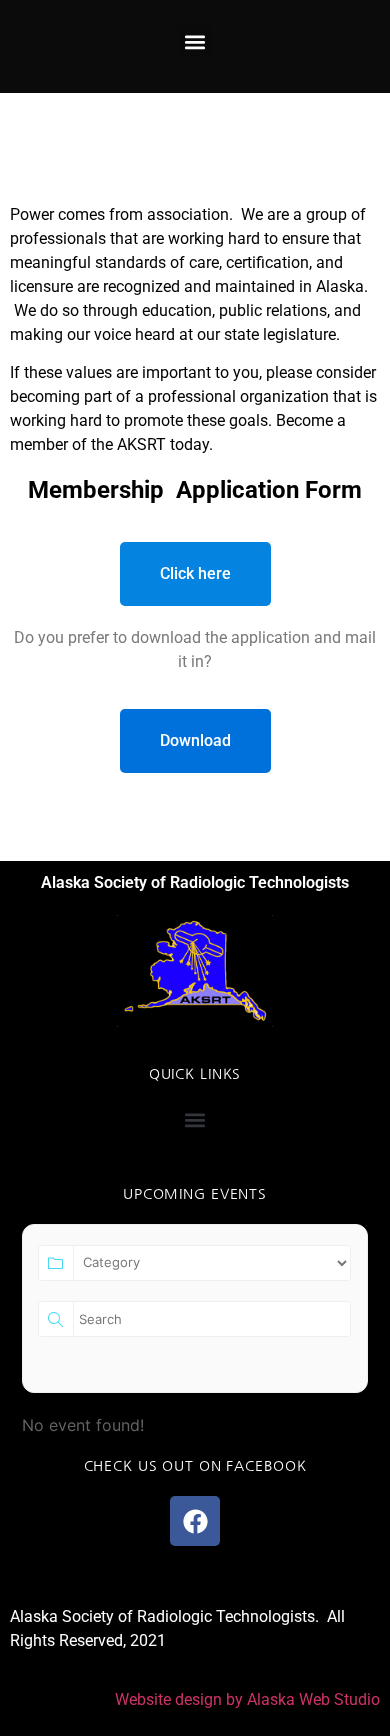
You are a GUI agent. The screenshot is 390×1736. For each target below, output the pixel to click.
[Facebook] (195, 1521)
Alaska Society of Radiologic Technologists (195, 882)
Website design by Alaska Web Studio (247, 1699)
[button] (195, 41)
